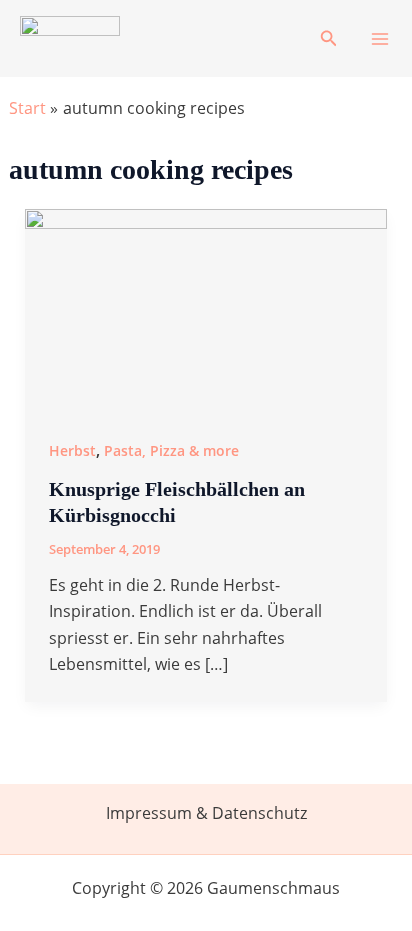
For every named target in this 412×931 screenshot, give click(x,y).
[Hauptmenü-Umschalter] (380, 39)
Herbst (72, 450)
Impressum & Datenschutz (206, 813)
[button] (329, 39)
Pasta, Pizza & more (171, 450)
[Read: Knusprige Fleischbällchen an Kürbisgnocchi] (206, 309)
